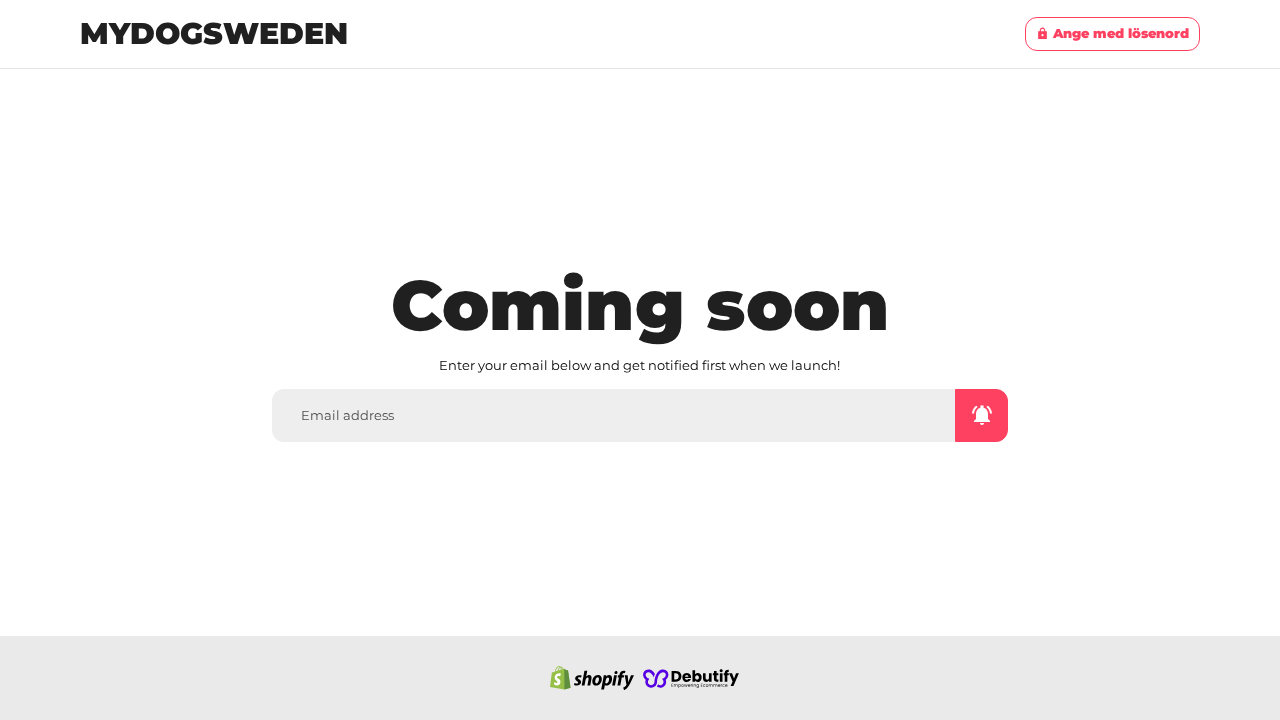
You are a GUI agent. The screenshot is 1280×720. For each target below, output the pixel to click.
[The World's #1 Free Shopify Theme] (691, 678)
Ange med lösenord (1112, 33)
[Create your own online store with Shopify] (592, 678)
